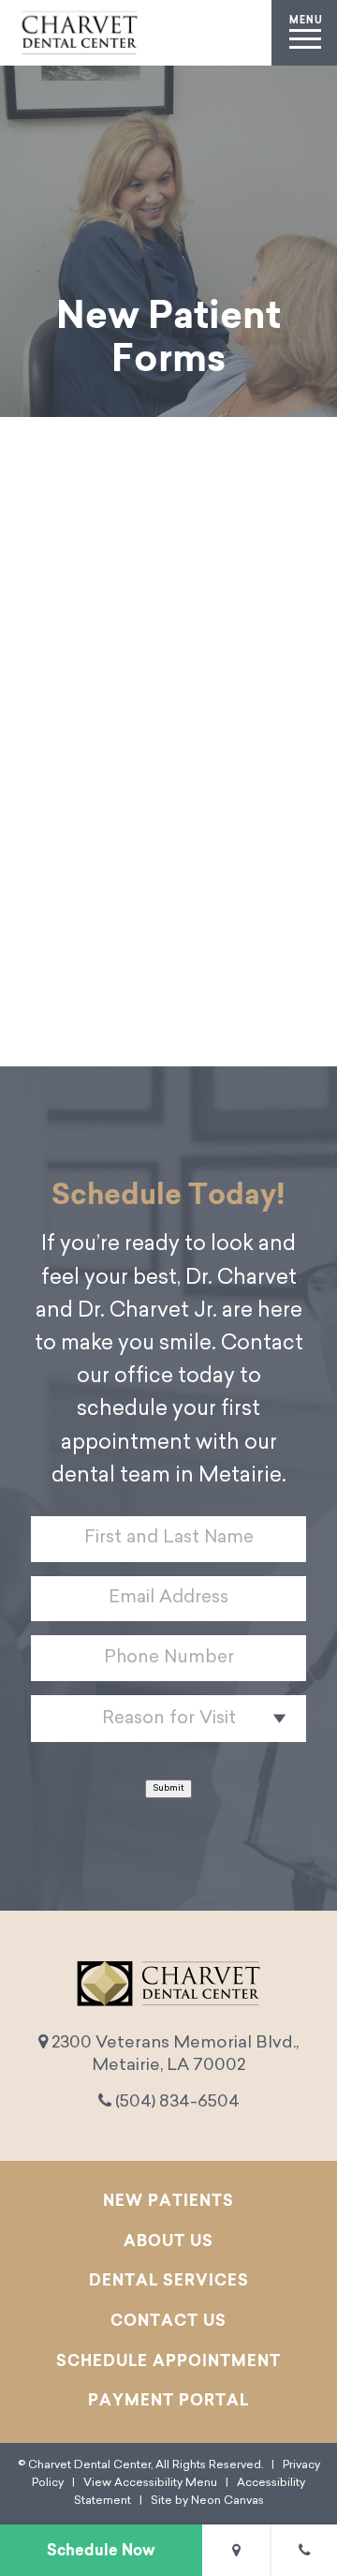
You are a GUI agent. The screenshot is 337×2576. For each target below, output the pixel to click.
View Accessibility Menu (150, 2483)
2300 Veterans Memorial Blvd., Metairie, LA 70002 (173, 2055)
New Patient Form (169, 841)
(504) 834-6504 (176, 2102)
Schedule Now (101, 2550)
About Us (168, 2241)
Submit (168, 1788)
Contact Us (168, 2320)
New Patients (168, 2200)
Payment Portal (168, 2400)
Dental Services (169, 2280)
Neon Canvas (227, 2501)
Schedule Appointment (168, 2360)
